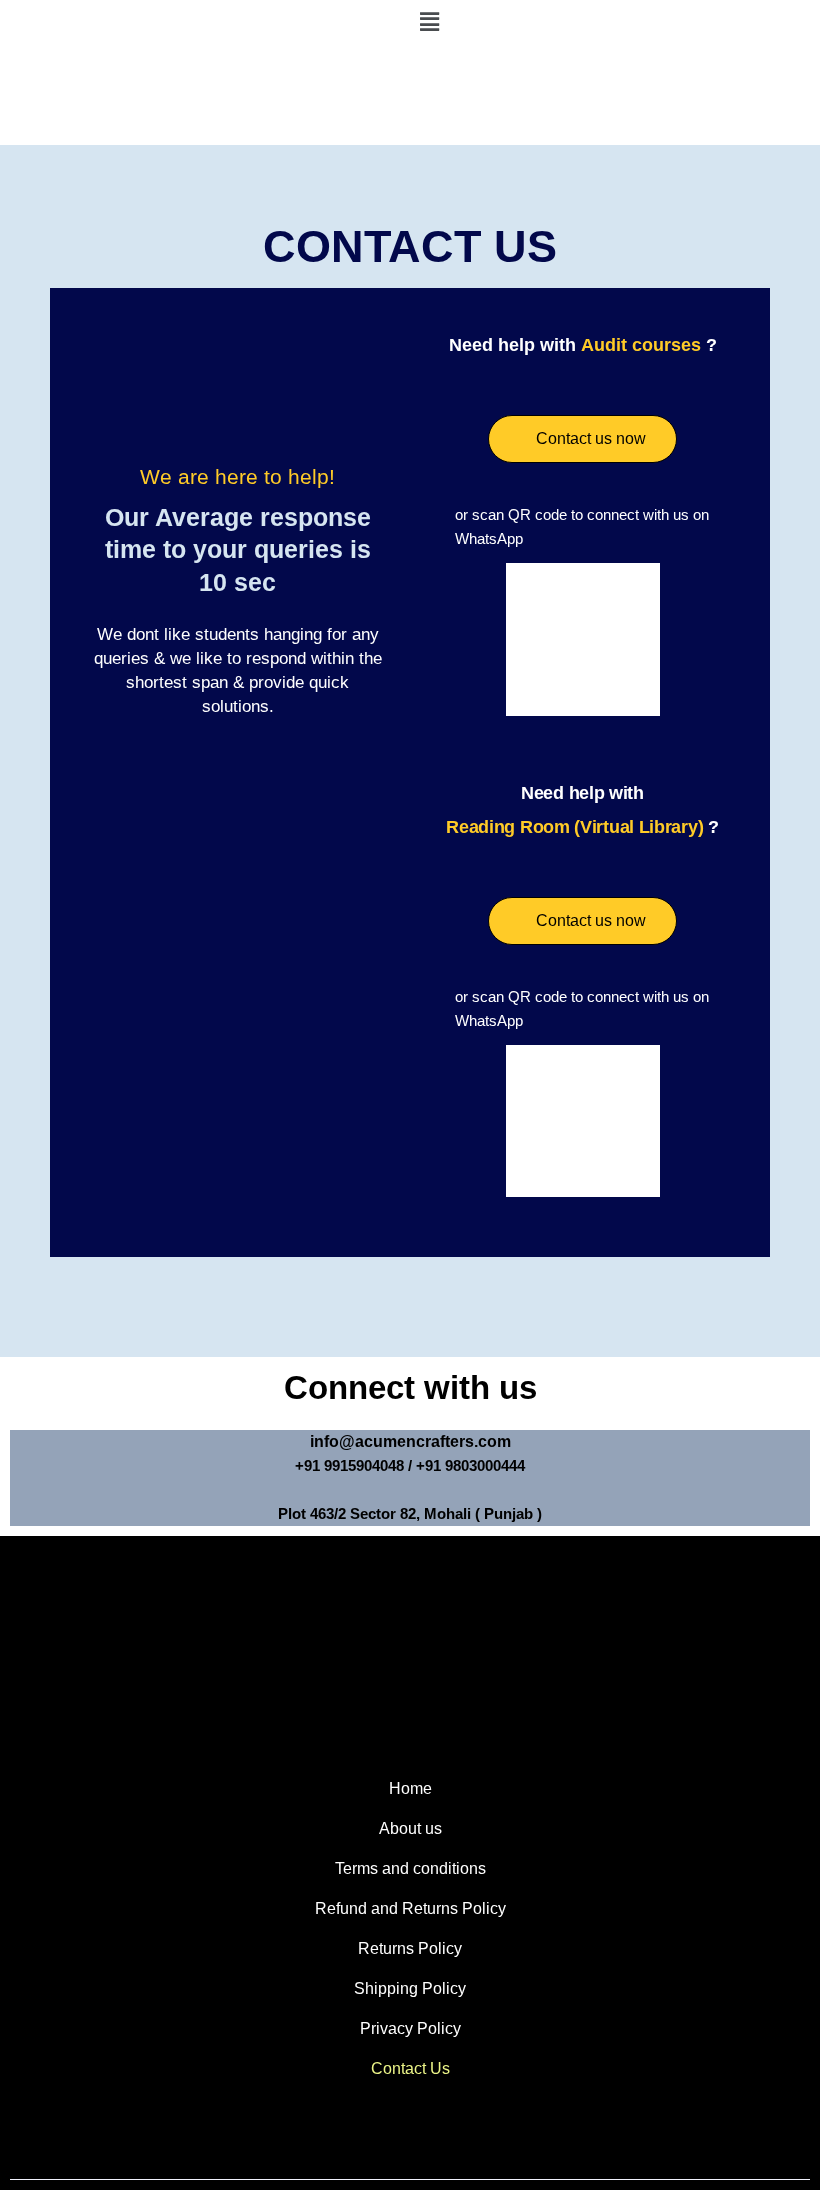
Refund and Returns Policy (410, 1908)
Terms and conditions (410, 1868)
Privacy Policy (410, 2028)
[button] (615, 22)
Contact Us (410, 2068)
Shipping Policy (410, 1988)
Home (410, 1788)
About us (410, 1828)
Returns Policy (410, 1948)
